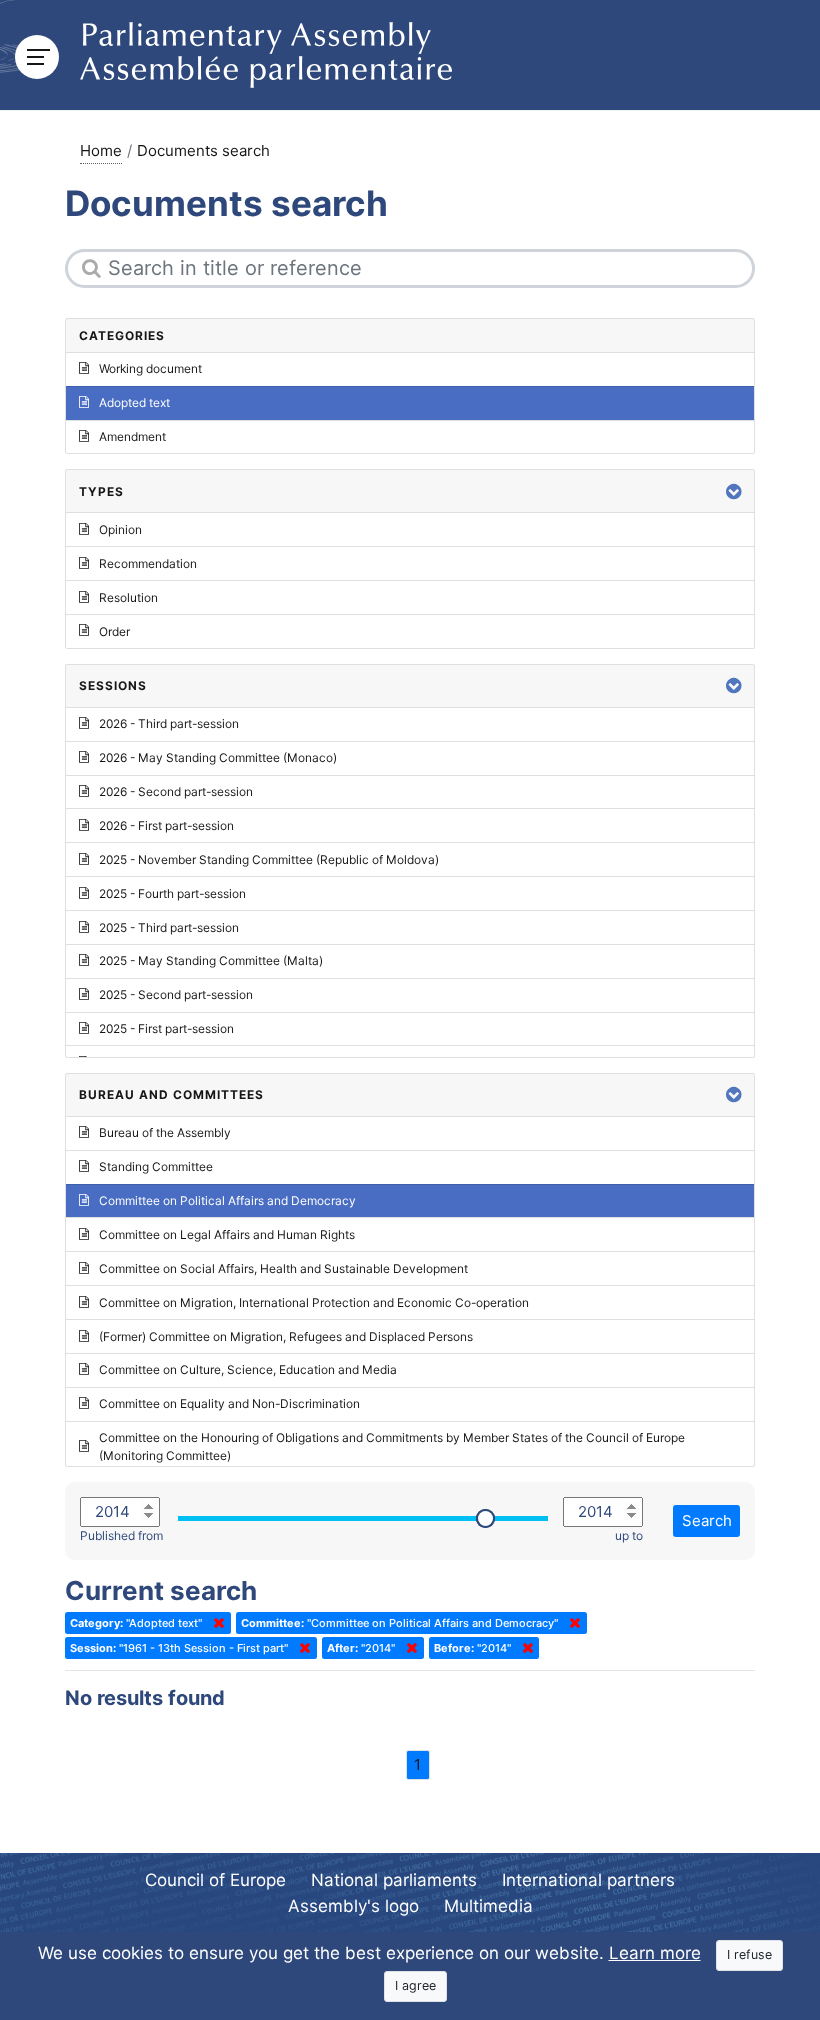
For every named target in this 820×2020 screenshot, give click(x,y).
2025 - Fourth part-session (172, 893)
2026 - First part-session (166, 825)
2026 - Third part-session (169, 723)
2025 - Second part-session (176, 994)
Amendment (132, 436)
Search (707, 1520)
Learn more (655, 1953)
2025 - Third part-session (169, 927)
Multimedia (488, 1906)
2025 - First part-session (166, 1028)
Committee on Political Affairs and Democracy (227, 1200)
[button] (734, 491)
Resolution (128, 597)
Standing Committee (156, 1166)
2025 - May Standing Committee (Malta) (211, 960)
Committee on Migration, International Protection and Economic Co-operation (314, 1302)
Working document (150, 368)
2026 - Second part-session (176, 791)
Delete (215, 1623)
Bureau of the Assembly (165, 1132)
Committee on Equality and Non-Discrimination (229, 1403)
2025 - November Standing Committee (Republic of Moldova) (269, 859)
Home (101, 150)
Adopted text (134, 402)
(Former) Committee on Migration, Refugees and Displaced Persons (286, 1336)
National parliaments (394, 1880)
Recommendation (148, 563)
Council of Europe (215, 1880)
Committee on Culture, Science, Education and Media (248, 1369)
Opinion (120, 529)
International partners (588, 1880)
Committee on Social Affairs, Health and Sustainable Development (283, 1268)
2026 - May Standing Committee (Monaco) (218, 757)
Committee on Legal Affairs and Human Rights (227, 1234)
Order (114, 631)
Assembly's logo (353, 1906)
